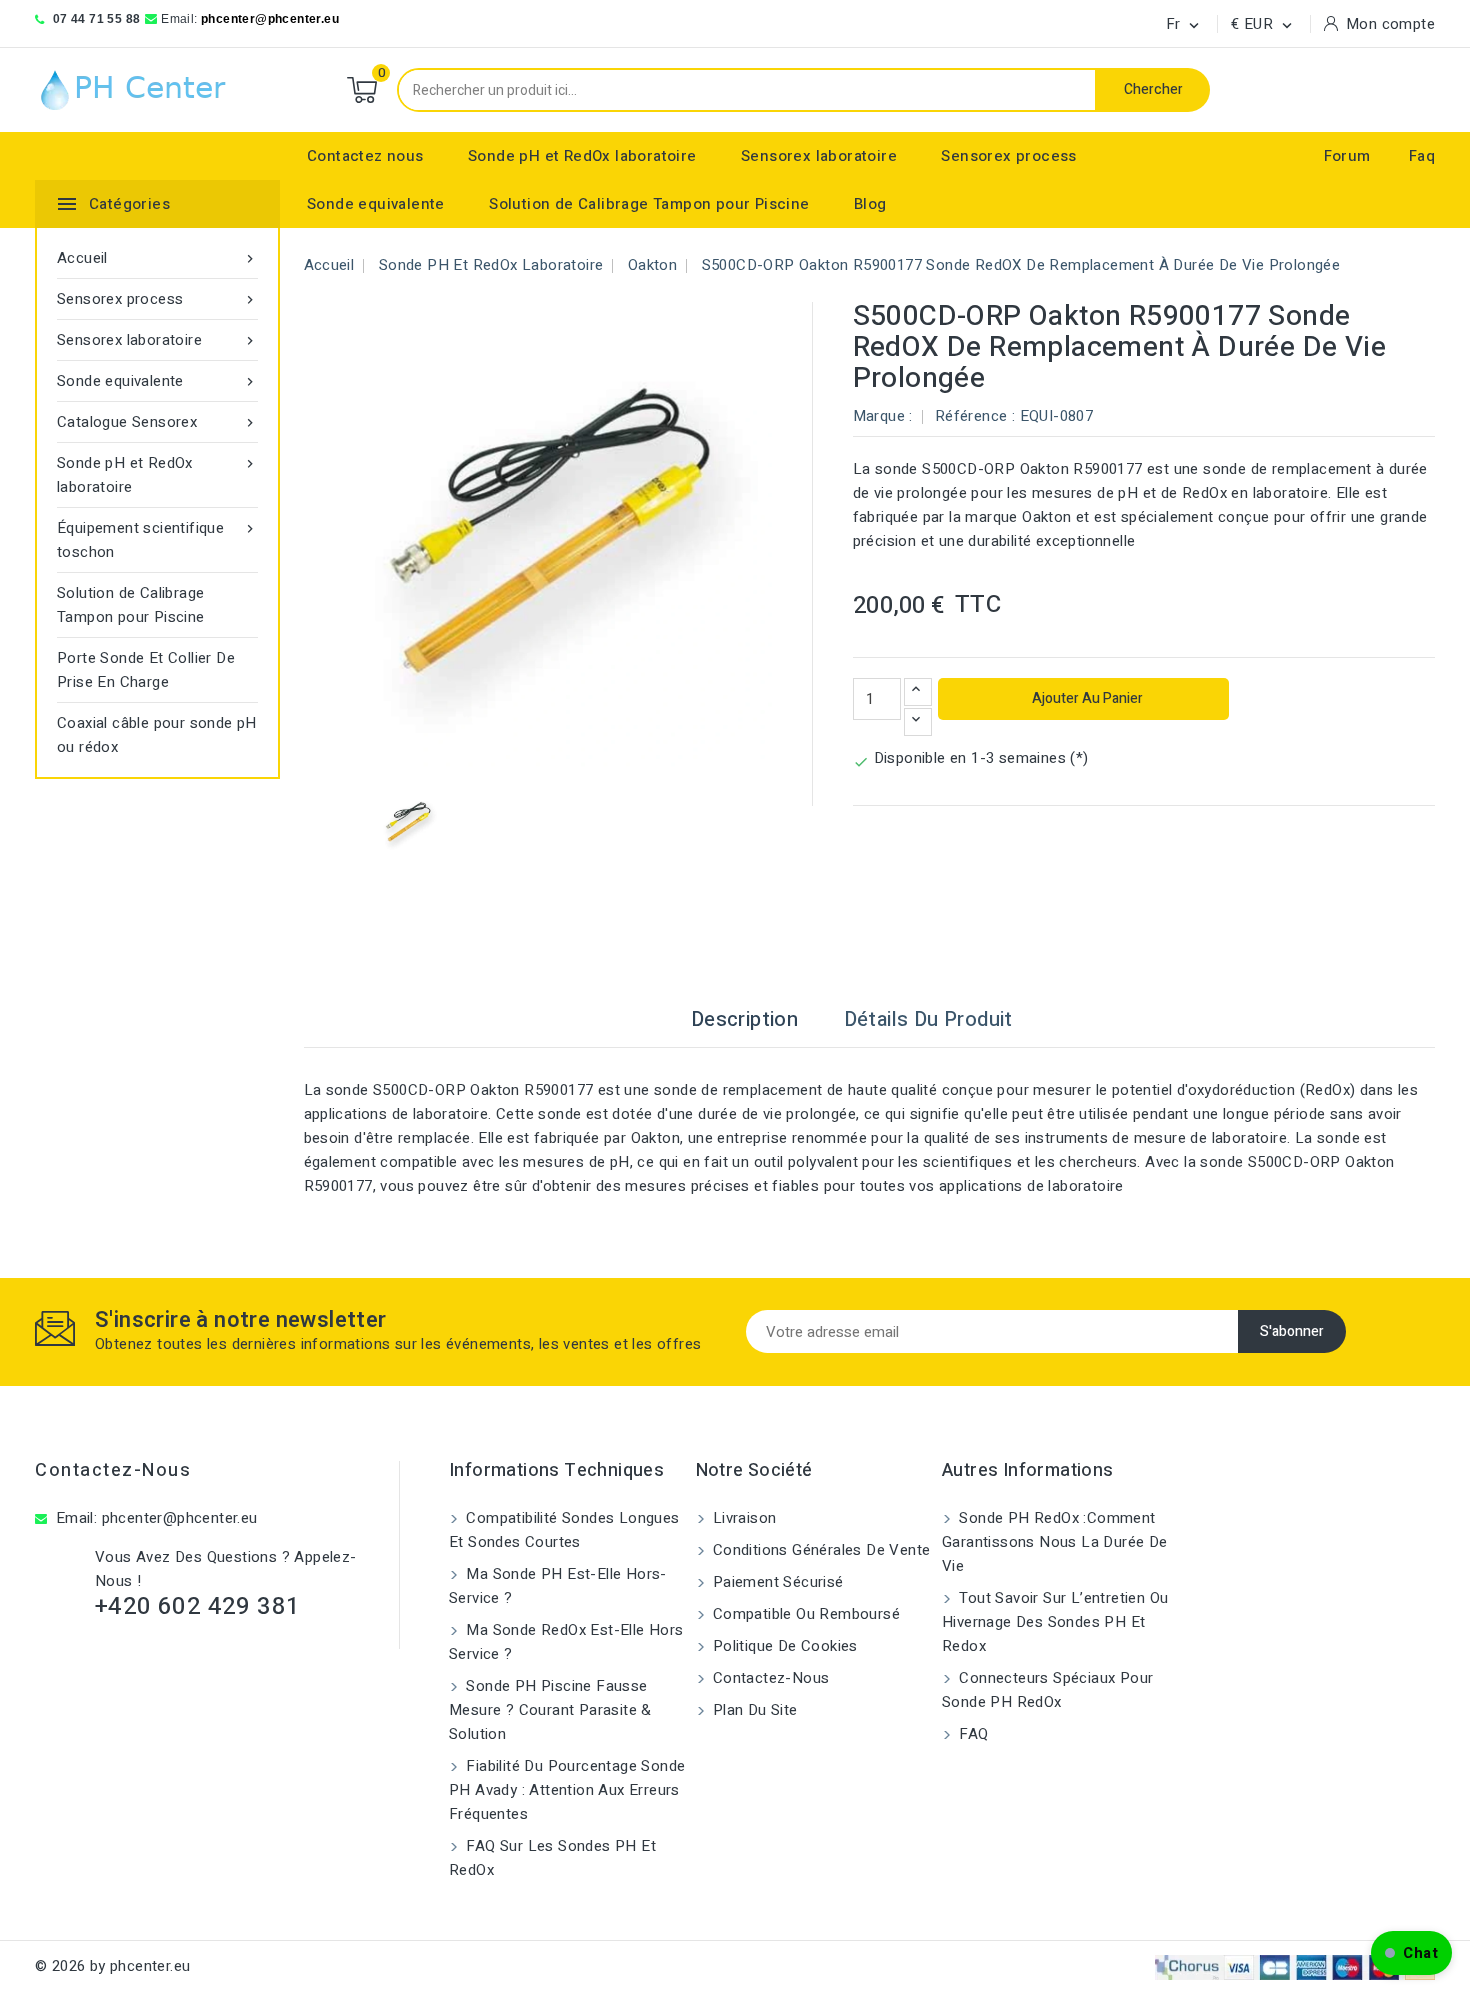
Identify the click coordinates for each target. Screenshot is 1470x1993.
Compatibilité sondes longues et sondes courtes (564, 1530)
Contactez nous (365, 156)
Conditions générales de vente (820, 1550)
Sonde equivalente (376, 204)
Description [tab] (744, 1019)
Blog (870, 204)
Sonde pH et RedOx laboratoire (582, 156)
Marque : (883, 416)
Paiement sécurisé (776, 1582)
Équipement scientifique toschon (157, 540)
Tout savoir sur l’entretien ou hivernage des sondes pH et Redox (1055, 1622)
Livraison (743, 1518)
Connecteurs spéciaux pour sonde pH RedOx (1047, 1690)
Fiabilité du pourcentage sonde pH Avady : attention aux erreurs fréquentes (567, 1790)
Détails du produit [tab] (928, 1019)
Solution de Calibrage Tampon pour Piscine (649, 204)
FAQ (972, 1734)
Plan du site (753, 1710)
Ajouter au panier (1086, 698)
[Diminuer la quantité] (918, 722)
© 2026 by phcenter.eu (112, 1966)
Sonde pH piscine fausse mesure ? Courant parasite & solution (550, 1710)
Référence (971, 416)
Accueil (157, 258)
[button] (1411, 1953)
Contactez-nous (113, 1470)
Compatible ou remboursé (805, 1614)
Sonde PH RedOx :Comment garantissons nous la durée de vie (1055, 1542)
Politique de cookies (783, 1646)
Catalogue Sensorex (157, 422)
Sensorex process (1008, 156)
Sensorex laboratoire (819, 156)
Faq (1422, 156)
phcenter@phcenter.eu (270, 19)
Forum (1347, 156)
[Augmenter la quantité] (918, 692)
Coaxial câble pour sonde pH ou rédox (157, 735)
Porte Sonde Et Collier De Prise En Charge (146, 670)
